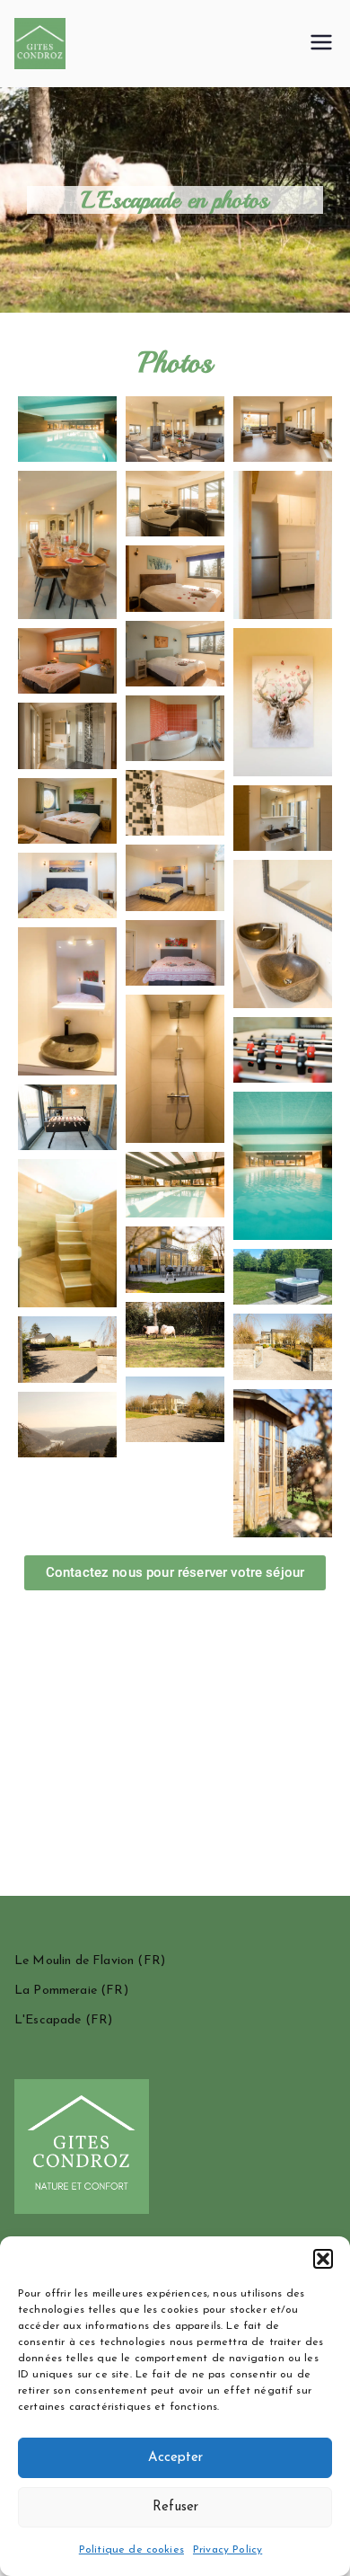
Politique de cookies (131, 2550)
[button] (323, 2259)
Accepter (175, 2458)
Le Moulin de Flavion (74, 1961)
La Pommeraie (56, 1991)
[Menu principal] (321, 44)
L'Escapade (48, 2020)
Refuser (175, 2507)
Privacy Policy (227, 2550)
